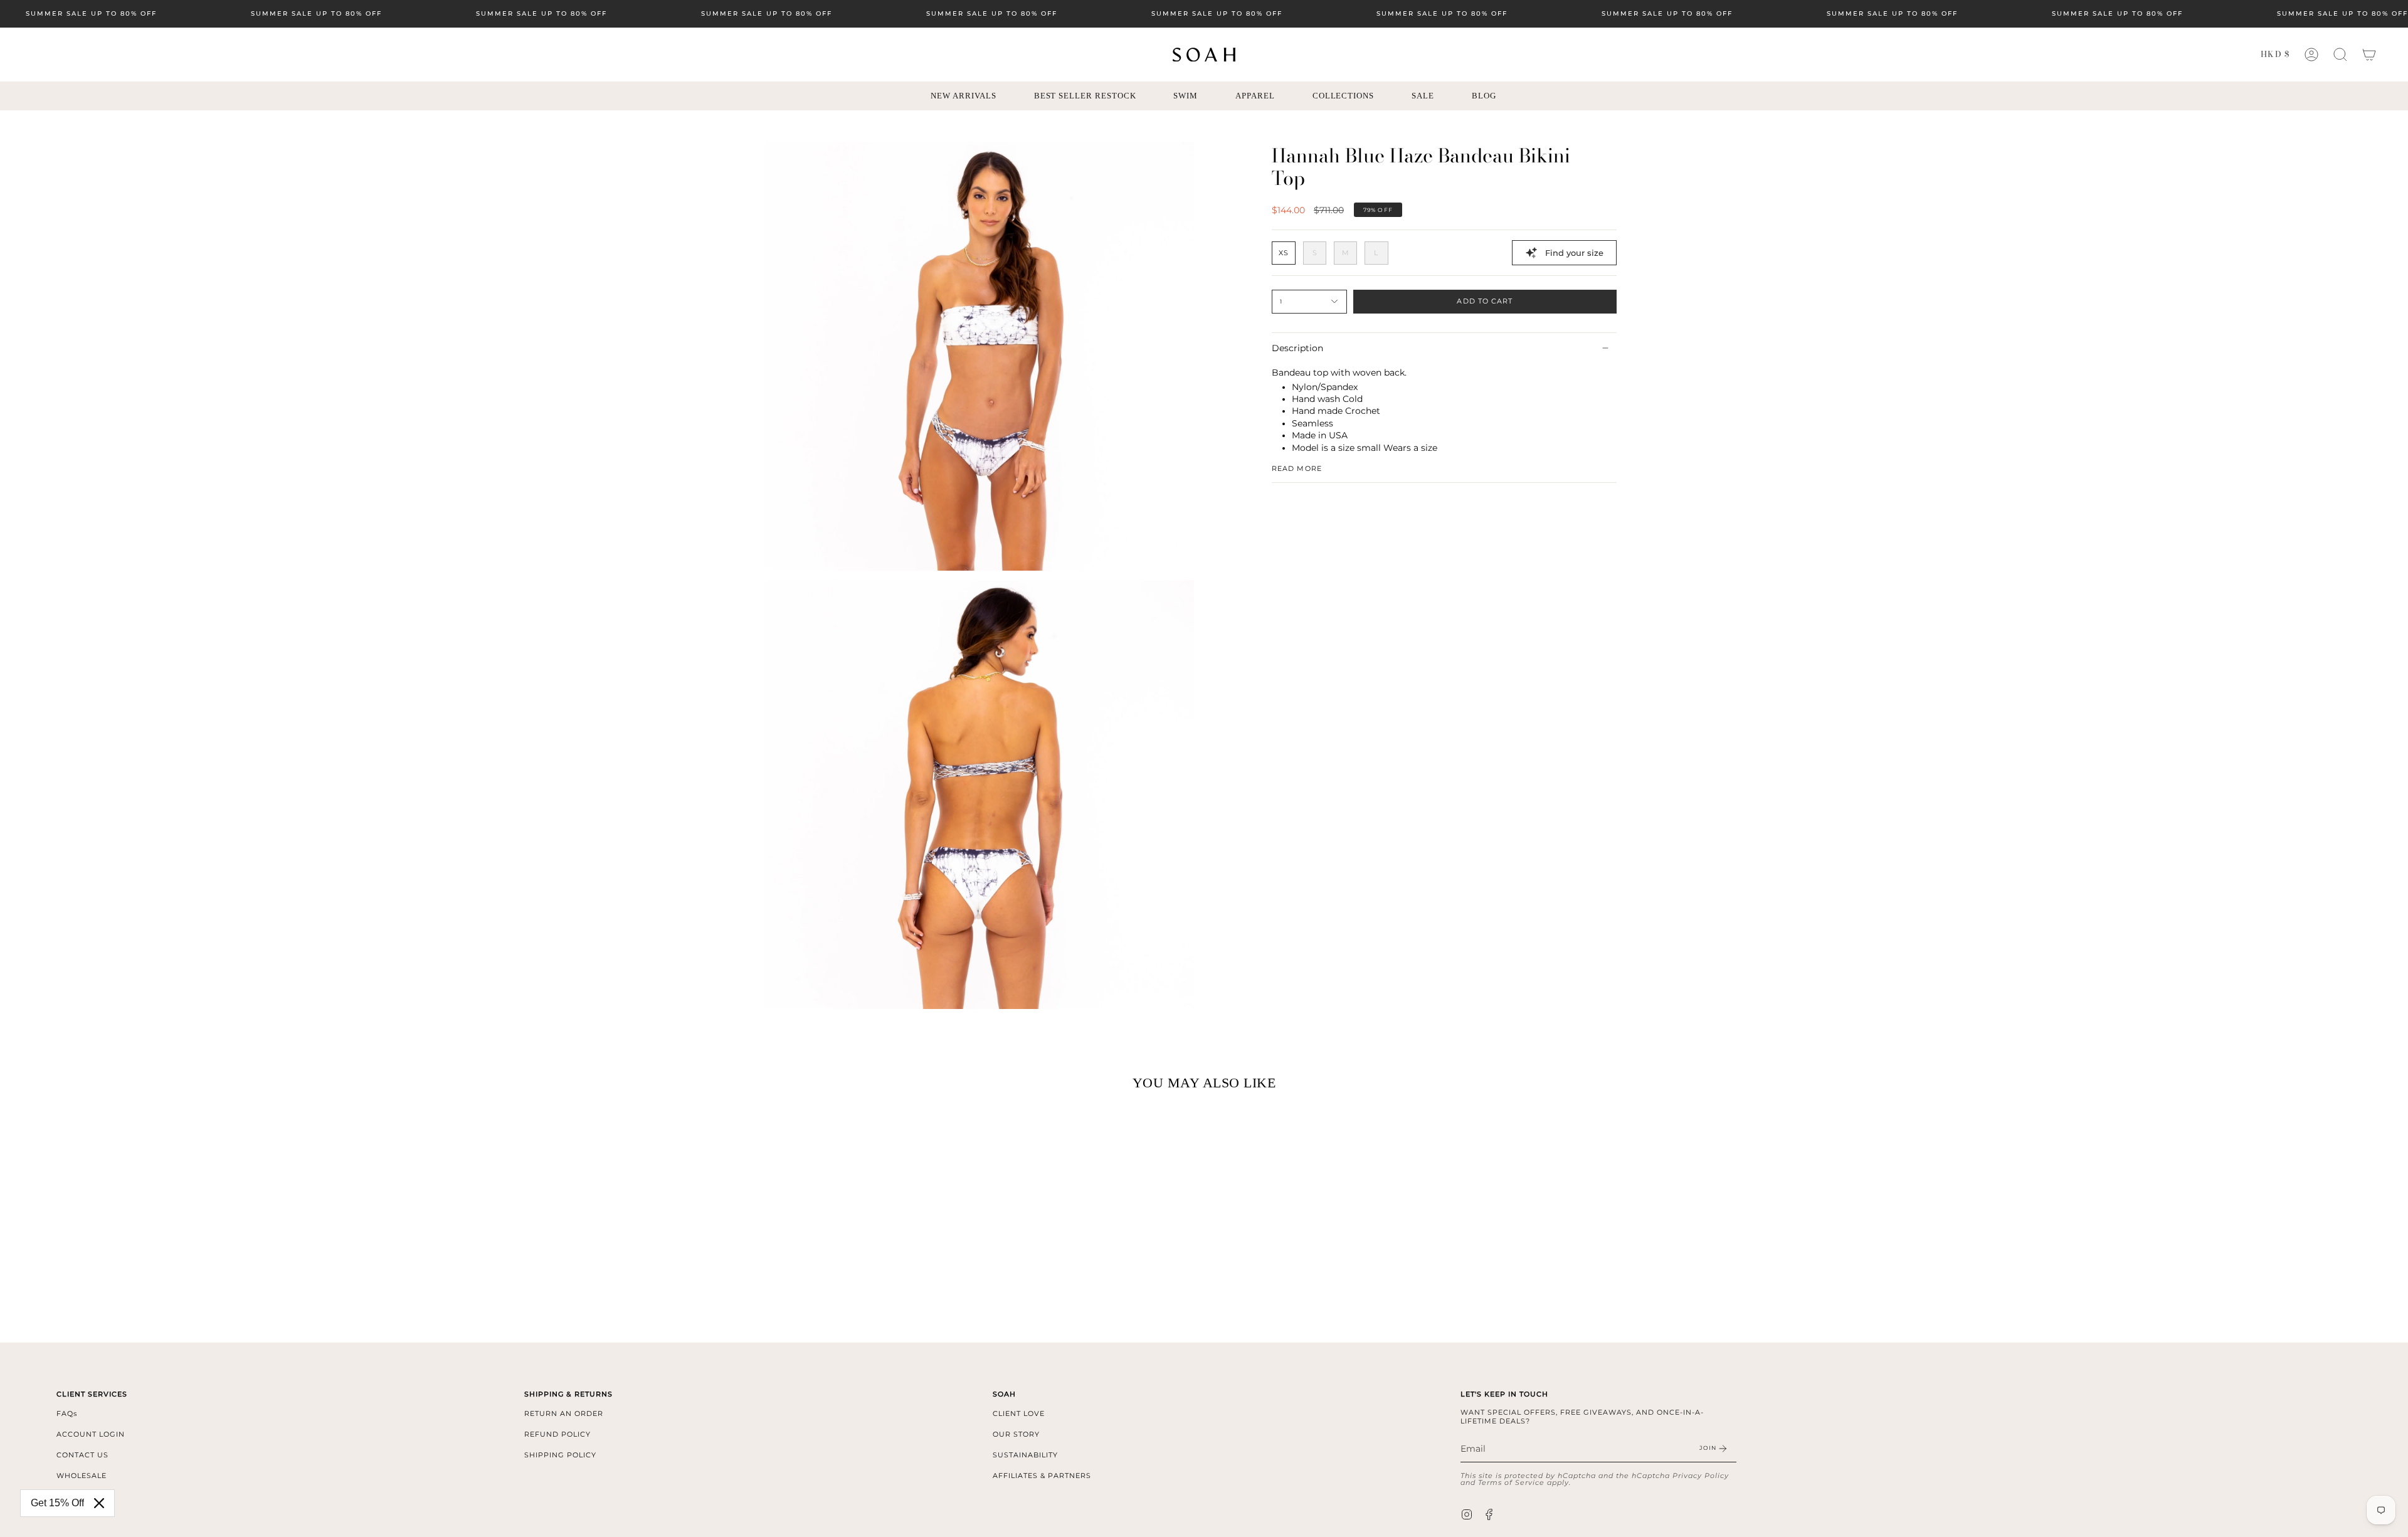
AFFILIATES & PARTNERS (1042, 1476)
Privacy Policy (1701, 1476)
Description (1297, 348)
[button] (2340, 55)
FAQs (67, 1413)
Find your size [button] (1574, 253)
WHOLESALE (82, 1476)
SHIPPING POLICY (560, 1455)
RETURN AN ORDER (564, 1413)
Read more (1297, 468)
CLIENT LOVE (1019, 1413)
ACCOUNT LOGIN (91, 1434)
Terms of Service (1511, 1482)
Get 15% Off (57, 1503)
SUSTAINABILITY (1025, 1455)
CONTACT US (82, 1455)
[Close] (99, 1503)
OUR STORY (1016, 1434)
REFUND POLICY (557, 1434)
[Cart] (2369, 55)
